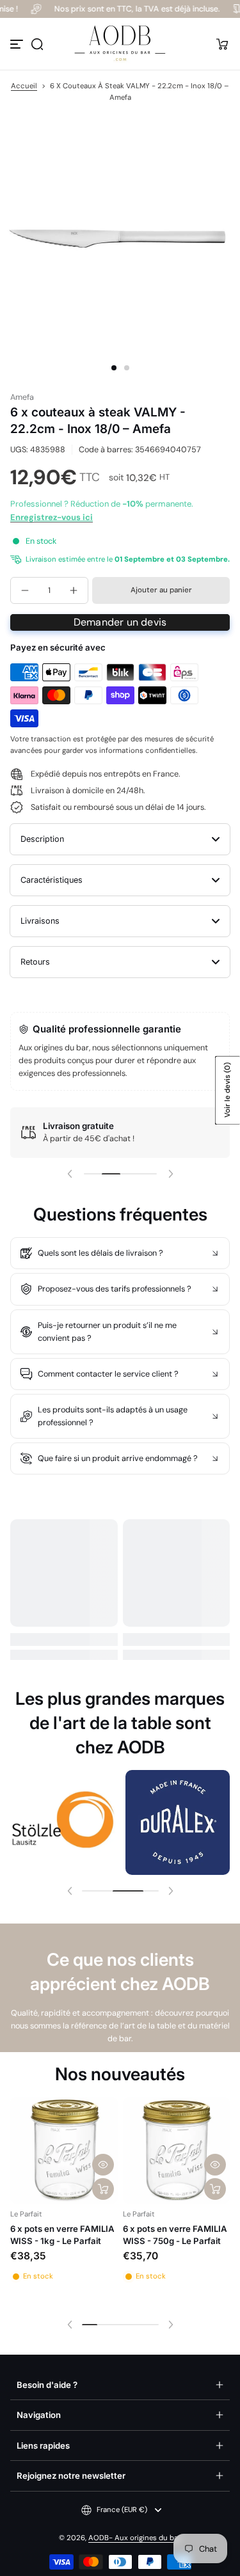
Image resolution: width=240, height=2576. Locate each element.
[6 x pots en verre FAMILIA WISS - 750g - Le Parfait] (177, 2151)
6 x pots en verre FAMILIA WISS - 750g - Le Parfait (175, 2234)
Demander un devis (120, 622)
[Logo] (120, 44)
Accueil (24, 86)
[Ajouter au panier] (103, 2189)
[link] (63, 1822)
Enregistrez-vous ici (52, 517)
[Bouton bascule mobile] (18, 44)
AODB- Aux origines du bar (134, 2538)
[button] (37, 44)
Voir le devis (228, 1090)
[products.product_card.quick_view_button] (103, 2165)
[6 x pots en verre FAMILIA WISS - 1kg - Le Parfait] (64, 2151)
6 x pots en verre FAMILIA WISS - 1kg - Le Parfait (62, 2234)
